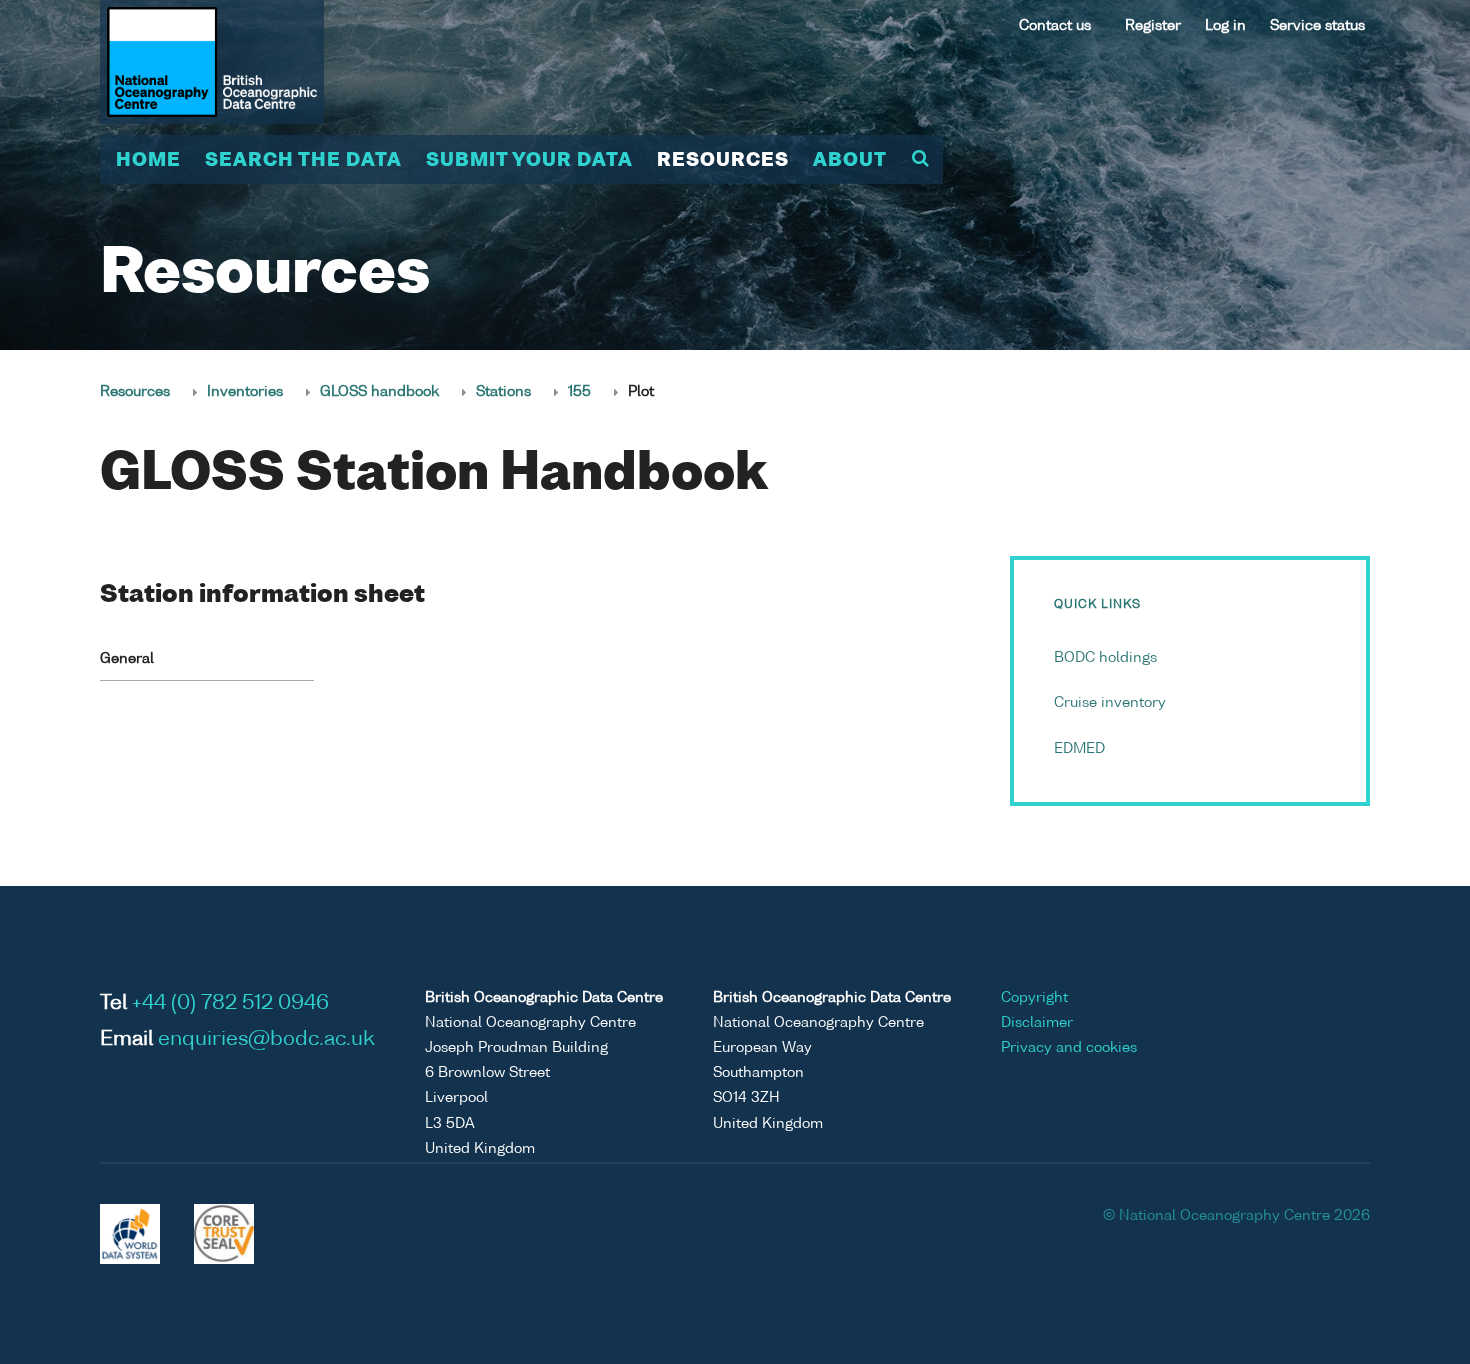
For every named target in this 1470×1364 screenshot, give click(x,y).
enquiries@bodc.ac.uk (266, 1040)
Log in (1225, 26)
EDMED (1079, 749)
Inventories (245, 392)
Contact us (1055, 26)
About (850, 161)
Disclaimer (1037, 1023)
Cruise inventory (1110, 703)
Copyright (1034, 998)
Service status (1317, 26)
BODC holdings (1105, 658)
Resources (723, 161)
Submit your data (529, 161)
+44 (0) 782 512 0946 (230, 1004)
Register (1153, 26)
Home (148, 161)
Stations (503, 392)
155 (579, 392)
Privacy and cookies (1069, 1048)
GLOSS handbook (379, 392)
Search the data (303, 161)
